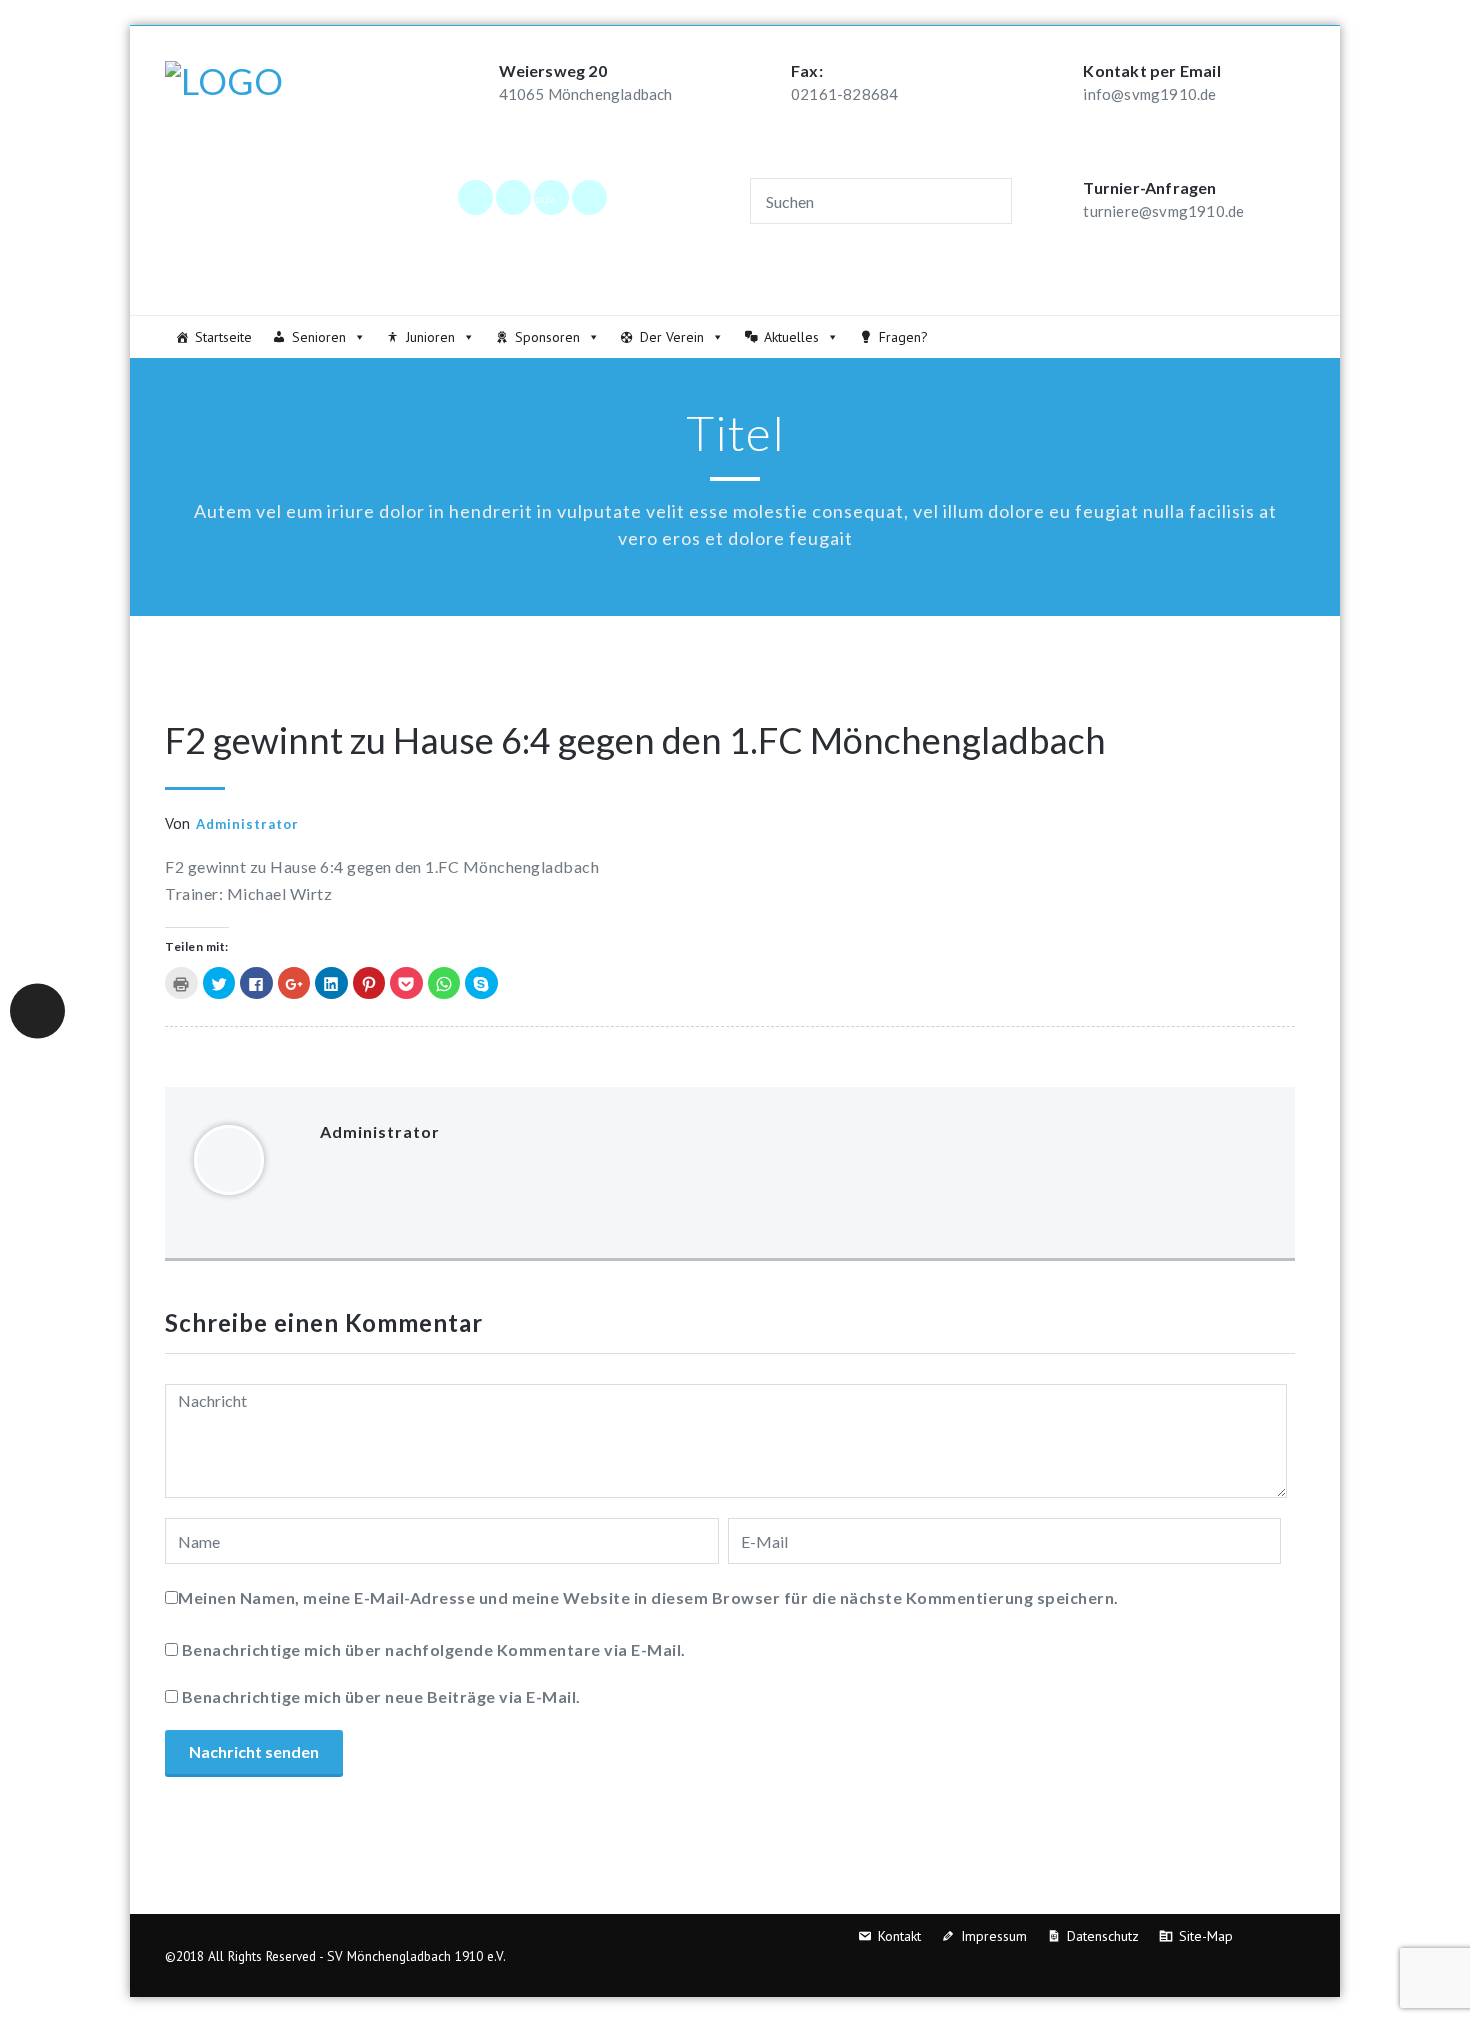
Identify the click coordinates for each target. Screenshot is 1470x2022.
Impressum (994, 1936)
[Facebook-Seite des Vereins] (475, 196)
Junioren (430, 337)
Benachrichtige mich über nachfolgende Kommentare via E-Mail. (434, 1649)
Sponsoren (547, 337)
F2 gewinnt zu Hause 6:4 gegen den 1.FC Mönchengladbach (635, 740)
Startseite (223, 337)
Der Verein (672, 337)
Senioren (319, 337)
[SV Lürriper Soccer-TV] (589, 196)
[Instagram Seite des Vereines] (513, 196)
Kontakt (899, 1936)
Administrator (247, 824)
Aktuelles (791, 337)
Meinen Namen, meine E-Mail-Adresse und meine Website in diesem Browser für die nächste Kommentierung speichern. (648, 1597)
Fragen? (903, 337)
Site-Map (1206, 1936)
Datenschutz (1103, 1936)
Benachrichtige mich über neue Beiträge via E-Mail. (381, 1696)
